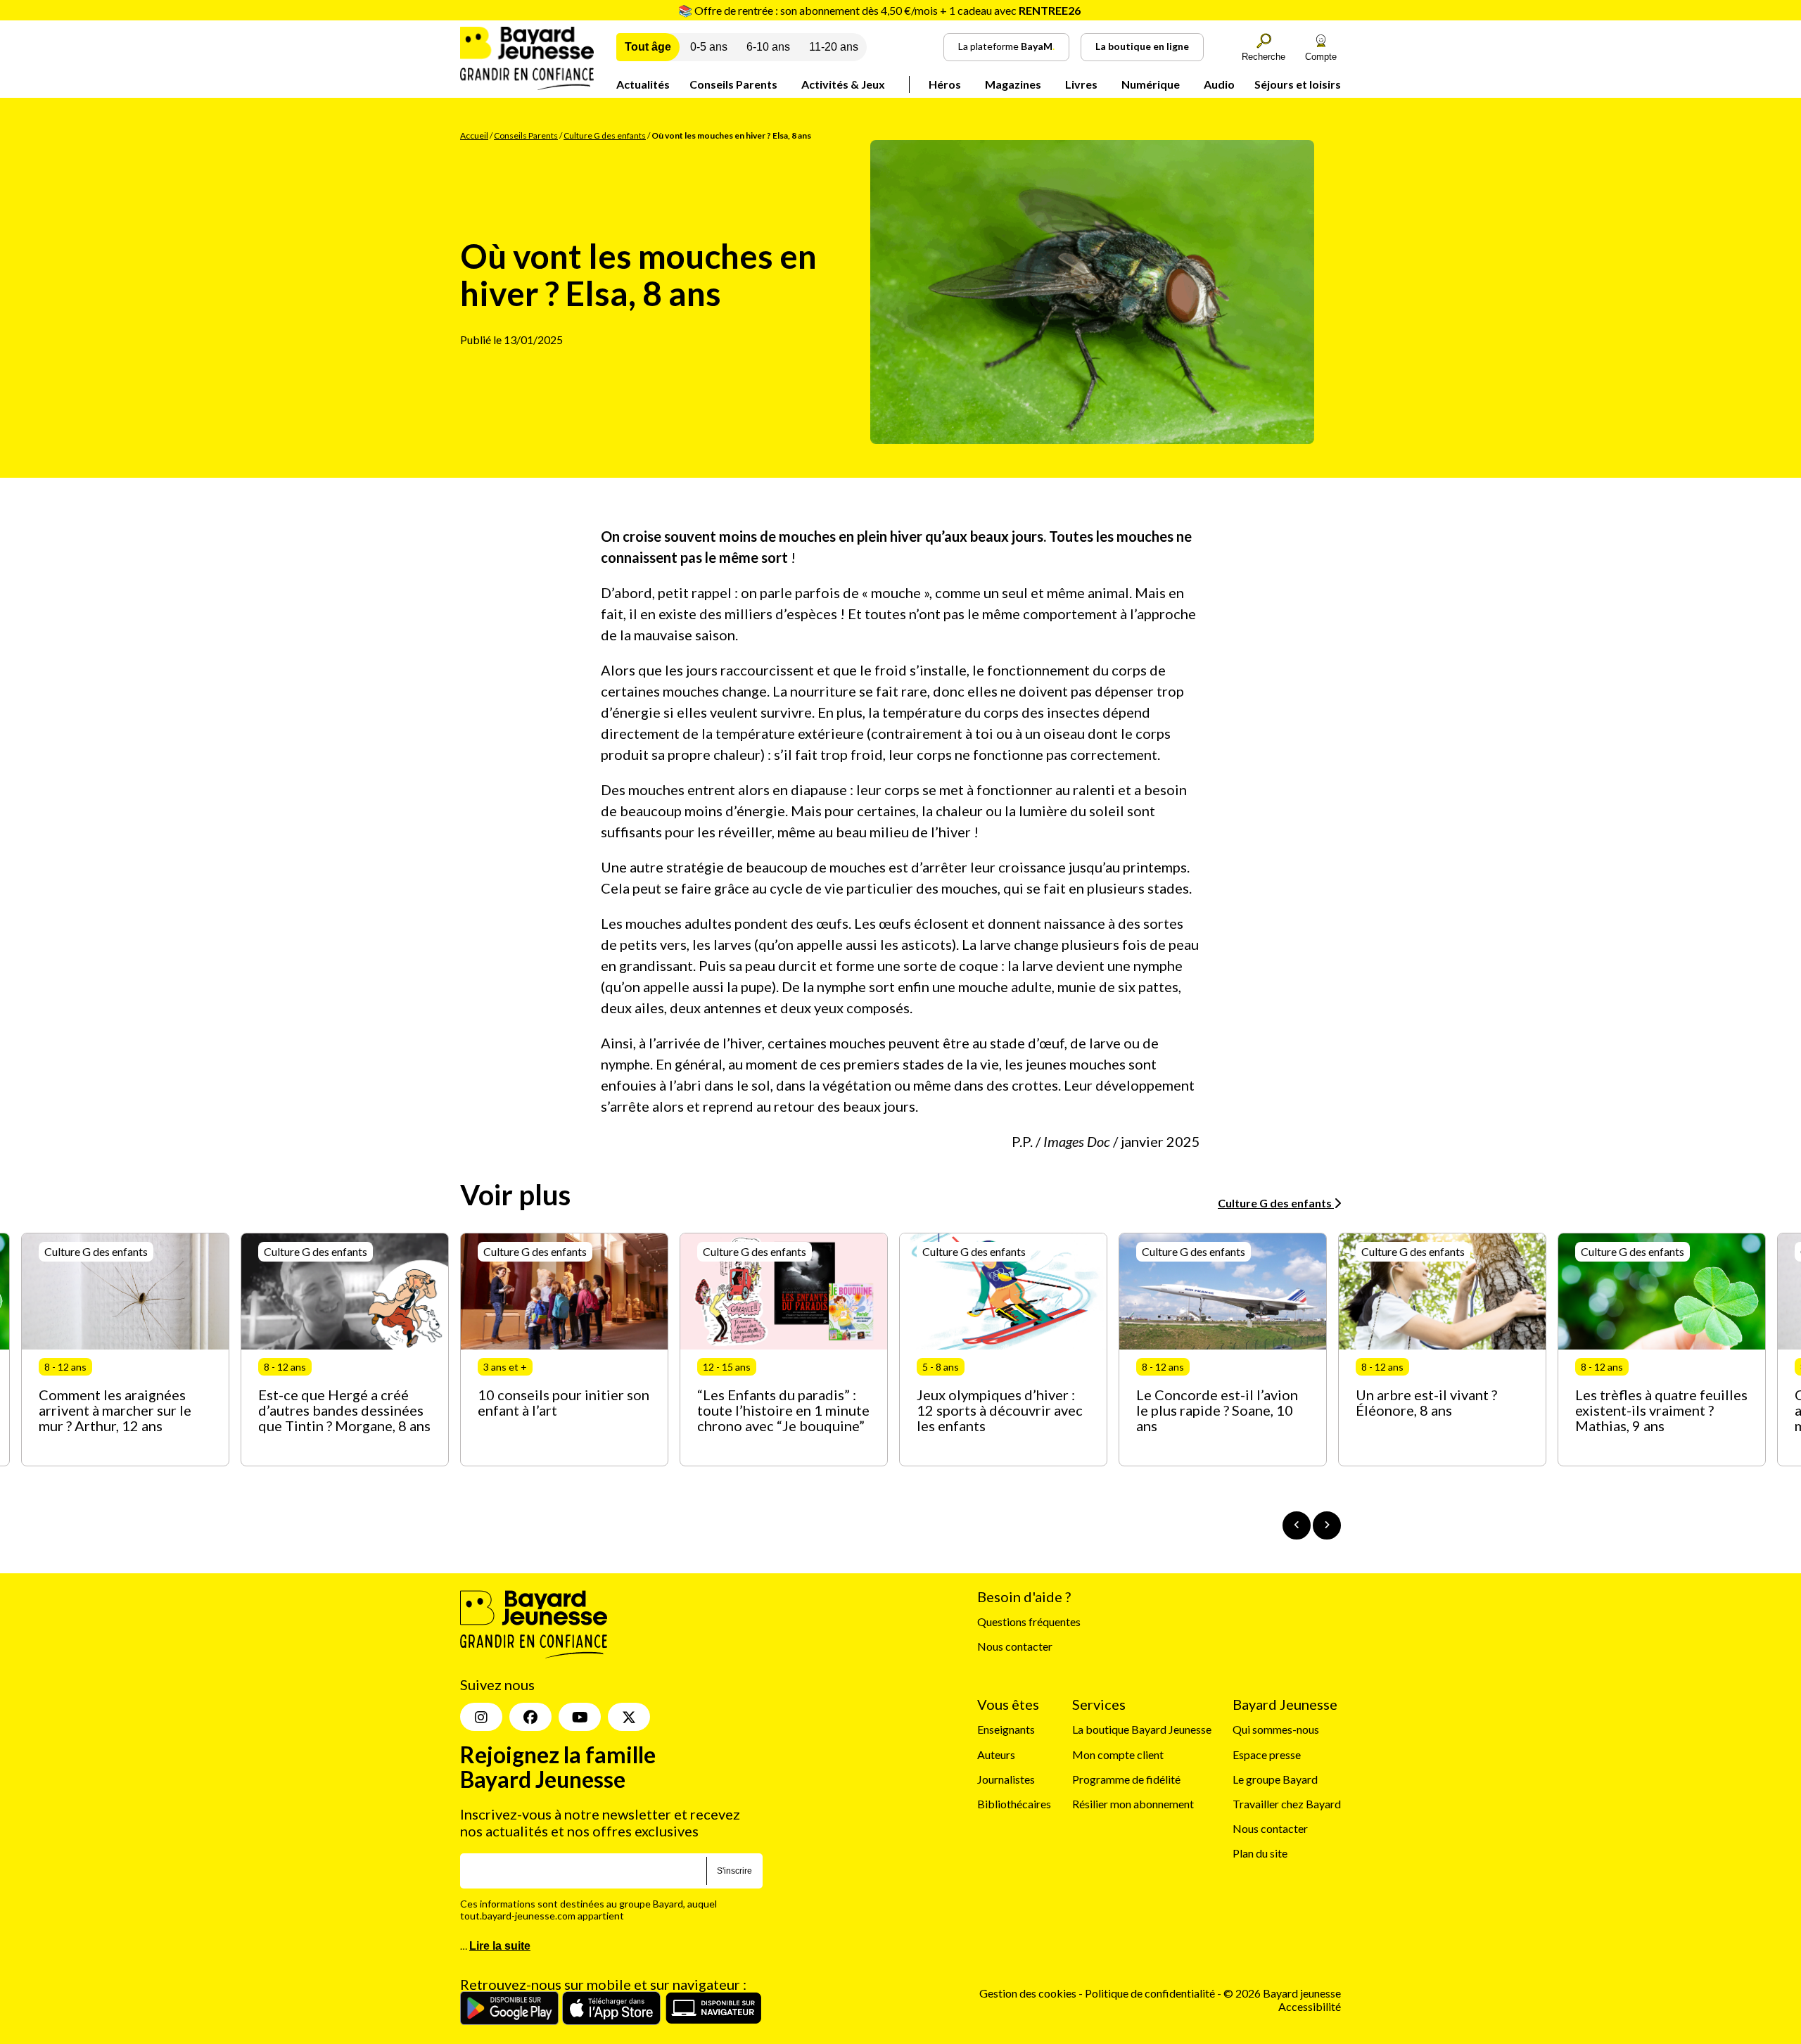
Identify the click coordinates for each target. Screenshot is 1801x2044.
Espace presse (1267, 1754)
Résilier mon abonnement (1133, 1804)
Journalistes (1006, 1779)
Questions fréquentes (1029, 1621)
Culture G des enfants (605, 135)
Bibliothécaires (1014, 1804)
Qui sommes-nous (1276, 1729)
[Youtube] (580, 1717)
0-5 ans (709, 47)
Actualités (643, 84)
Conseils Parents (733, 84)
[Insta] (481, 1717)
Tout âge (648, 47)
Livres (1081, 84)
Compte (1321, 57)
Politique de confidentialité (1151, 1993)
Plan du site (1260, 1853)
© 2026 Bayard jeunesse (1282, 1993)
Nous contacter (1015, 1646)
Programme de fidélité (1126, 1779)
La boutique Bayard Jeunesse (1142, 1729)
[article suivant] (1327, 1525)
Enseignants (1006, 1729)
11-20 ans (834, 47)
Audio (1219, 84)
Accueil (474, 135)
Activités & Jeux (843, 84)
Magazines (1013, 84)
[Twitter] (629, 1717)
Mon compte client (1118, 1754)
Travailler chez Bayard (1287, 1804)
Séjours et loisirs (1298, 84)
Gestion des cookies (1028, 1993)
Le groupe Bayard (1275, 1779)
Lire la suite (500, 1946)
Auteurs (996, 1754)
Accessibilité (1310, 2006)
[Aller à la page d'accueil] (527, 85)
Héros (945, 84)
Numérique (1151, 84)
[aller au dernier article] (1297, 1525)
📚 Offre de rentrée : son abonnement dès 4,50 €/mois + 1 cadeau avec (879, 10)
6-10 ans (768, 47)
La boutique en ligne (1142, 46)
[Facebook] (530, 1717)
